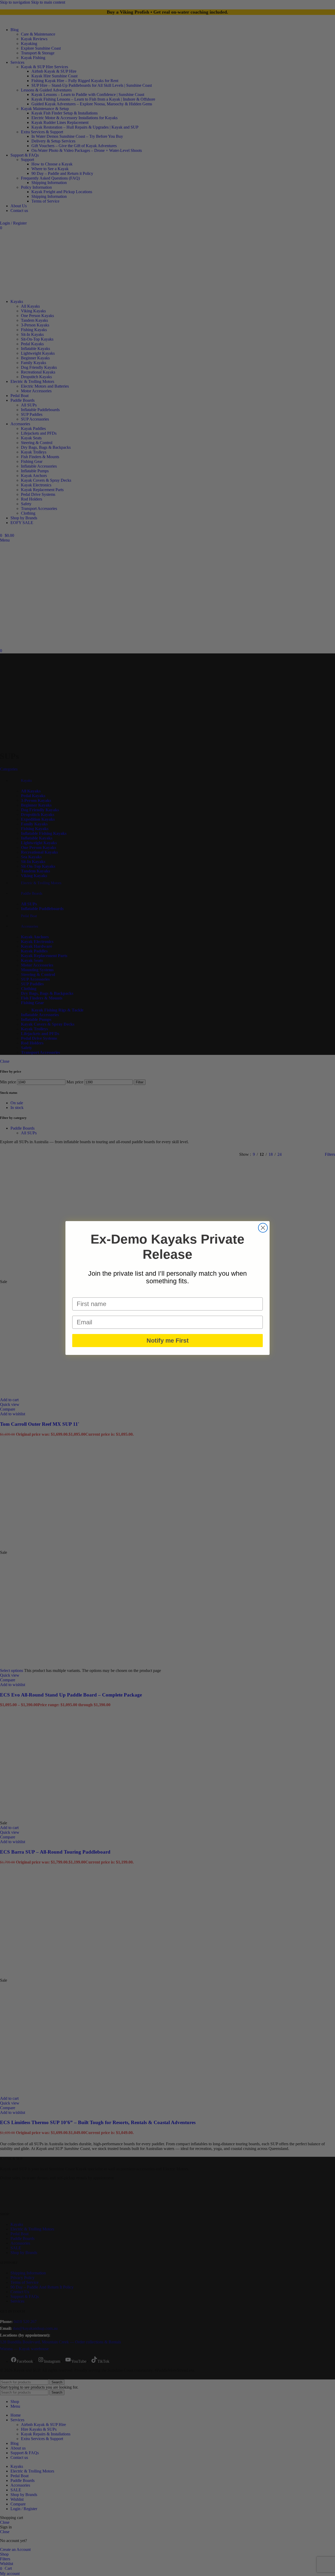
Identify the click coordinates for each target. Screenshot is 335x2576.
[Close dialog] (263, 1228)
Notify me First (168, 1341)
